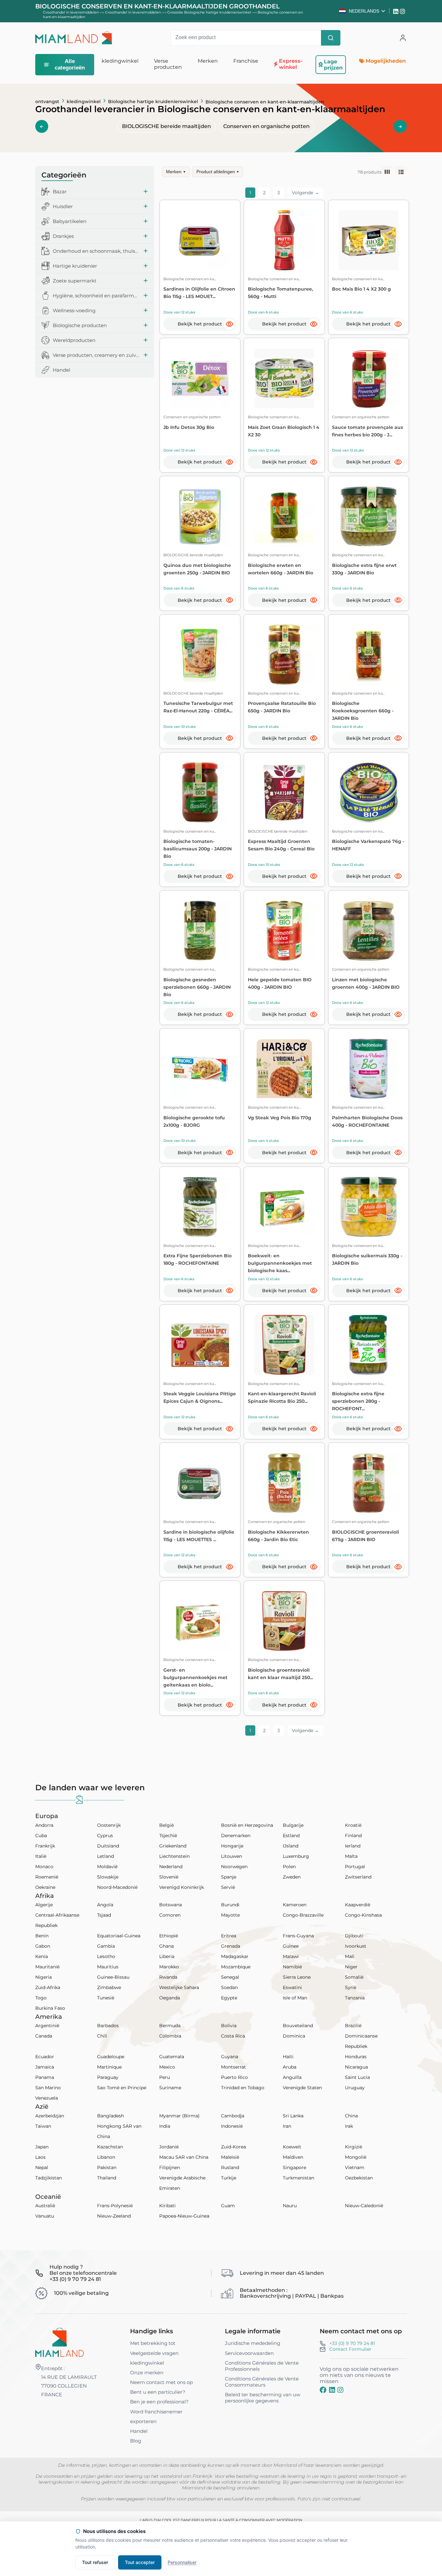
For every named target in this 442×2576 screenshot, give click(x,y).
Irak (349, 2126)
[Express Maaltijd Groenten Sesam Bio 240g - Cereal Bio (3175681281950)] (284, 792)
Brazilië (353, 2026)
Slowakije (108, 1877)
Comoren (170, 1915)
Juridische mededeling (253, 2343)
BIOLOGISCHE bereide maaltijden (166, 126)
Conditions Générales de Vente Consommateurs (262, 2382)
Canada (44, 2036)
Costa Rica (233, 2036)
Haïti (288, 2057)
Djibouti (354, 1936)
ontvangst (47, 101)
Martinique (109, 2067)
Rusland (230, 2167)
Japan (42, 2147)
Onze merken (147, 2373)
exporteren (143, 2421)
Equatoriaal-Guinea (119, 1936)
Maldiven (293, 2157)
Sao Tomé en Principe (122, 2088)
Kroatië (353, 1825)
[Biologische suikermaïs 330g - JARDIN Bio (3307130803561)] (368, 1207)
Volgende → (305, 193)
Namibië (292, 1967)
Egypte (229, 1998)
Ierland (353, 1846)
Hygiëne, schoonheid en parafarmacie (96, 296)
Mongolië (356, 2157)
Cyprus (105, 1836)
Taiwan (43, 2126)
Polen (289, 1867)
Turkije (229, 2178)
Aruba (290, 2067)
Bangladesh (110, 2116)
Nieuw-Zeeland (114, 2216)
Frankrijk (45, 1846)
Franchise (246, 61)
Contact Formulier (350, 2349)
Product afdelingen (218, 172)
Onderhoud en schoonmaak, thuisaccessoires (96, 251)
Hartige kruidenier (75, 266)
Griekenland (173, 1846)
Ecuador (45, 2057)
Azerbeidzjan (50, 2116)
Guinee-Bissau (113, 1977)
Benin (42, 1936)
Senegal (230, 1977)
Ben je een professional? (159, 2402)
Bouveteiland (298, 2026)
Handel (61, 370)
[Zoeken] (331, 38)
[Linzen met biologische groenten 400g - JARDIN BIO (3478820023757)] (368, 931)
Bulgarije (293, 1825)
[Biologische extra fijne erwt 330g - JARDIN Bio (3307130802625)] (368, 516)
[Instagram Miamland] (403, 11)
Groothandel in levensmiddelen (71, 12)
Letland (105, 1856)
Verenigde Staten (302, 2088)
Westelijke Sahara (179, 1987)
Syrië (351, 1987)
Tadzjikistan (49, 2178)
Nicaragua (356, 2067)
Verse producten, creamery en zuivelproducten (96, 355)
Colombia (170, 2036)
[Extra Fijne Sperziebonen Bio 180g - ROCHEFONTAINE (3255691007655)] (200, 1207)
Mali (350, 1956)
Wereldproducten (74, 340)
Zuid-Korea (233, 2147)
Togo (41, 1998)
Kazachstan (110, 2147)
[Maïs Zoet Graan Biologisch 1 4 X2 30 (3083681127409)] (284, 378)
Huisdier (63, 206)
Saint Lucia (357, 2077)
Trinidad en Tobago (243, 2088)
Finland (353, 1836)
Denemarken (236, 1836)
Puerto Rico (234, 2077)
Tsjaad (104, 1915)
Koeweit (292, 2147)
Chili (102, 2036)
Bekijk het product (200, 324)
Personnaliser (182, 2562)
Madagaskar (235, 1956)
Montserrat (233, 2067)
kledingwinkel (84, 101)
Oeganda (170, 1998)
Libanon (106, 2157)
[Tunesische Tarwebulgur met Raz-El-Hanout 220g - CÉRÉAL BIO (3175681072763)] (200, 654)
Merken (176, 172)
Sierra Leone (297, 1977)
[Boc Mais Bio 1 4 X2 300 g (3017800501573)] (368, 240)
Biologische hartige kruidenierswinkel (153, 101)
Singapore (294, 2167)
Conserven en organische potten (266, 126)
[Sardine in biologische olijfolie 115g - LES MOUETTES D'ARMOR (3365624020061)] (200, 1483)
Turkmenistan (298, 2178)
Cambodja (233, 2116)
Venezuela (47, 2098)
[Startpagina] (60, 2342)
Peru (165, 2077)
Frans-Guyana (298, 1936)
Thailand (107, 2178)
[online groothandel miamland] (74, 38)
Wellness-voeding (74, 310)
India (165, 2126)
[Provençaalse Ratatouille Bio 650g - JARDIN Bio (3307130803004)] (284, 654)
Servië (228, 1887)
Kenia (42, 1956)
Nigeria (44, 1977)
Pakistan (107, 2167)
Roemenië (47, 1877)
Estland (291, 1836)
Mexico (167, 2067)
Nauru (290, 2206)
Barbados (108, 2026)
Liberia (167, 1956)
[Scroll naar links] (42, 126)
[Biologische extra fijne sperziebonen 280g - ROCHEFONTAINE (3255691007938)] (368, 1345)
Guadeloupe (111, 2057)
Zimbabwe (109, 1987)
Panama (45, 2077)
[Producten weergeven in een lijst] (401, 172)
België (166, 1825)
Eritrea (229, 1936)
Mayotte (230, 1915)
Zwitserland (358, 1877)
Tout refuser (95, 2562)
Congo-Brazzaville (303, 1915)
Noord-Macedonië (117, 1887)
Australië (45, 2206)
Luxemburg (296, 1856)
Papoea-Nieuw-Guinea (184, 2216)
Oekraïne (45, 1887)
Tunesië (106, 1998)
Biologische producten (80, 325)
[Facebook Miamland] (323, 2390)
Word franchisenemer (156, 2412)
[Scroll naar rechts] (400, 126)
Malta (351, 1856)
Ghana (166, 1946)
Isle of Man (295, 1998)
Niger (351, 1967)
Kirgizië (354, 2147)
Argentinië (47, 2026)
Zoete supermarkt (75, 281)
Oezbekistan (359, 2178)
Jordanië (169, 2147)
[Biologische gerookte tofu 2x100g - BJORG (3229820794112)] (200, 1069)
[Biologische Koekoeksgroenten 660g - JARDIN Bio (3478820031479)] (368, 654)
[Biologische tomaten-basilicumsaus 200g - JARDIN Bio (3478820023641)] (200, 792)
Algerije (44, 1905)
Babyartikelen (70, 221)
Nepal (42, 2167)
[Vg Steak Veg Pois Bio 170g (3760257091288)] (284, 1069)
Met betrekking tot (153, 2343)
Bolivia (229, 2026)
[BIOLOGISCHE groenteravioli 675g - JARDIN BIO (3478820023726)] (368, 1483)
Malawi (291, 1956)
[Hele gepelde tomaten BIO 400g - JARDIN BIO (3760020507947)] (284, 931)
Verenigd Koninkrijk (182, 1887)
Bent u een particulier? (158, 2392)
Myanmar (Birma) (179, 2116)
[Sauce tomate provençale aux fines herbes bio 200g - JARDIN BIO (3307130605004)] (368, 378)
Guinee (291, 1946)
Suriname (170, 2088)
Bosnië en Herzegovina (247, 1825)
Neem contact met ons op (161, 2382)
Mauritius (108, 1967)
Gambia (106, 1946)
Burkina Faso (50, 2008)
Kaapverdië (358, 1905)
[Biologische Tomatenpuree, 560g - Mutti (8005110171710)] (284, 240)
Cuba (41, 1836)
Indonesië (232, 2126)
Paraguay (108, 2077)
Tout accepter (140, 2562)
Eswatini (292, 1987)
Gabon (43, 1946)
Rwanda (168, 1977)
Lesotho (106, 1956)
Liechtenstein (174, 1856)
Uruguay (355, 2088)
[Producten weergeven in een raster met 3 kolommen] (387, 172)
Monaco (44, 1867)
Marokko (169, 1967)
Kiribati (167, 2206)
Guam (228, 2206)
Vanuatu (45, 2216)
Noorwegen (234, 1867)
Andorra (44, 1825)
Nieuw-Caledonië (364, 2206)
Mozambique (236, 1967)
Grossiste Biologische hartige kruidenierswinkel (209, 12)
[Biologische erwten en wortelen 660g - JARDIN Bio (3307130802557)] (284, 516)
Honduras (356, 2057)
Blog (136, 2441)
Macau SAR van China (184, 2157)
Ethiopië (169, 1936)
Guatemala (172, 2057)
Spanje (229, 1877)
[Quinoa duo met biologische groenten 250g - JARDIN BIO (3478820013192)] (200, 516)
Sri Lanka (293, 2116)
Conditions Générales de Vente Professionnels (262, 2366)
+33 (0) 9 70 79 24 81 (352, 2343)
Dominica (294, 2036)
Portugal (355, 1867)
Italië (41, 1856)
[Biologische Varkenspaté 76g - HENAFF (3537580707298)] (368, 792)
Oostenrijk (109, 1825)
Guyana (230, 2057)
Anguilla (292, 2077)
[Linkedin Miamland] (397, 11)
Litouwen (232, 1856)
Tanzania (355, 1998)
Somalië (354, 1977)
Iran (287, 2126)
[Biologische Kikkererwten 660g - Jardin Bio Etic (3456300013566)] (284, 1483)
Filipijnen (170, 2167)
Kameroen (295, 1905)
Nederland (171, 1867)
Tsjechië (168, 1836)
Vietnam (355, 2167)
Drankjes (63, 236)
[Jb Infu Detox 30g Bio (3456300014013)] (200, 378)
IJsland (291, 1846)
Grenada (231, 1946)
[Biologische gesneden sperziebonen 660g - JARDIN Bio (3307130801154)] (200, 931)
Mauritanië (47, 1967)
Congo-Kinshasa (363, 1915)
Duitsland (108, 1846)
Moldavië (107, 1867)
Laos (40, 2157)
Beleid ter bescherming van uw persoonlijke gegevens (263, 2398)
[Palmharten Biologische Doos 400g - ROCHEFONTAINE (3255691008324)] (368, 1069)
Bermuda (170, 2026)
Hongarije (232, 1846)
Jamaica (45, 2067)
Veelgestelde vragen (154, 2353)
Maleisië (230, 2157)
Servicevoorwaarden (249, 2353)
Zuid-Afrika (48, 1987)
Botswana (171, 1905)
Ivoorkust (356, 1946)
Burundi (230, 1905)
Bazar (60, 192)
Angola (105, 1905)
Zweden (292, 1877)
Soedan (229, 1987)
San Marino (48, 2088)
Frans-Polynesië (115, 2206)
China (351, 2116)
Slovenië (169, 1877)
